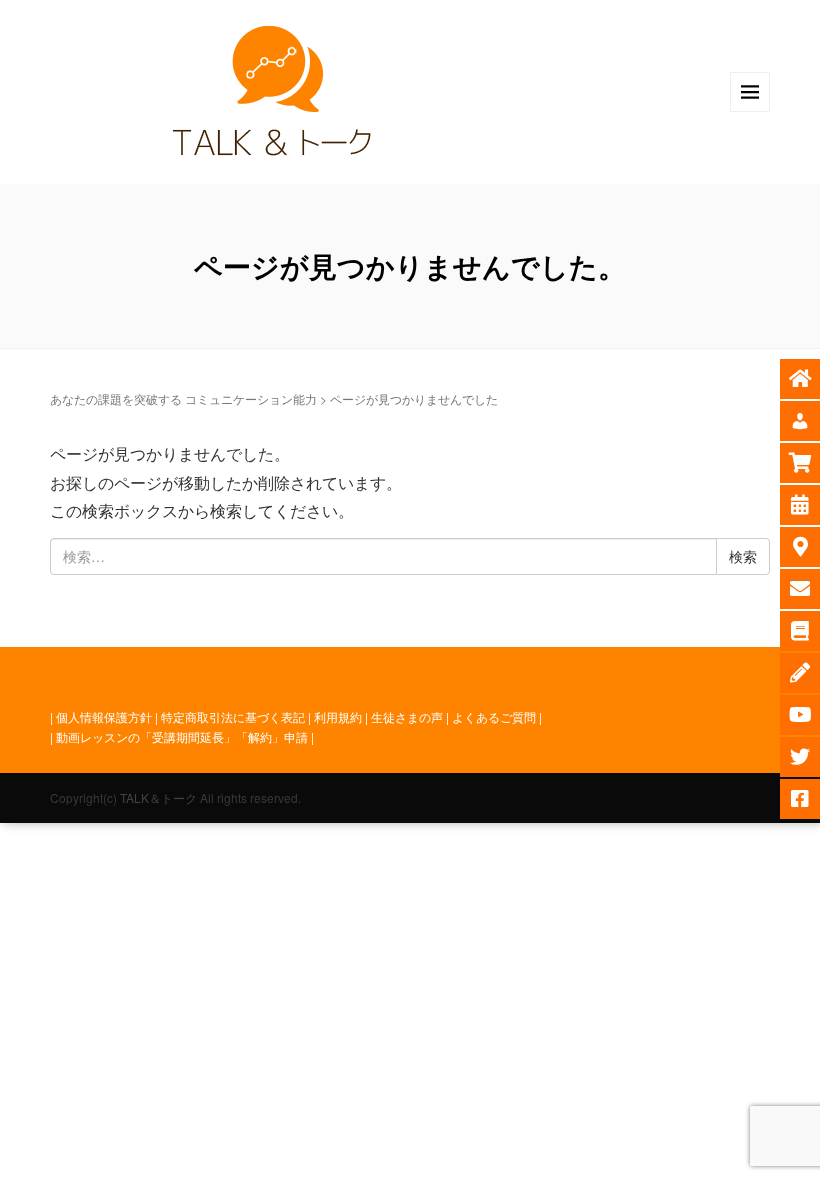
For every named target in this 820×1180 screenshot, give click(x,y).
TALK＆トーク (158, 797)
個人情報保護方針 (104, 716)
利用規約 (338, 716)
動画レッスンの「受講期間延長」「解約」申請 (182, 736)
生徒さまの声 (407, 716)
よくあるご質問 (494, 716)
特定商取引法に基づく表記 (233, 716)
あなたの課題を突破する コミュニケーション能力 (183, 398)
